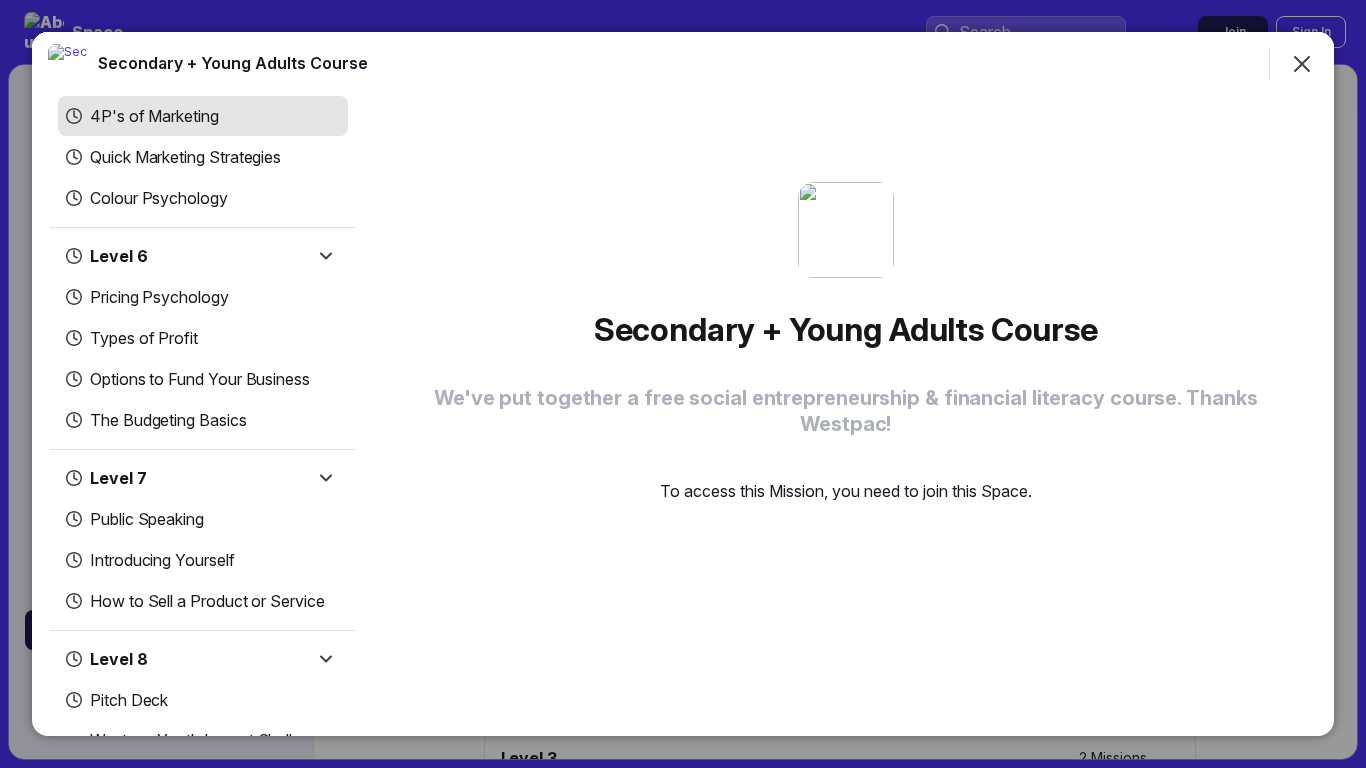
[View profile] (68, 64)
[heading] (233, 63)
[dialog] (683, 384)
